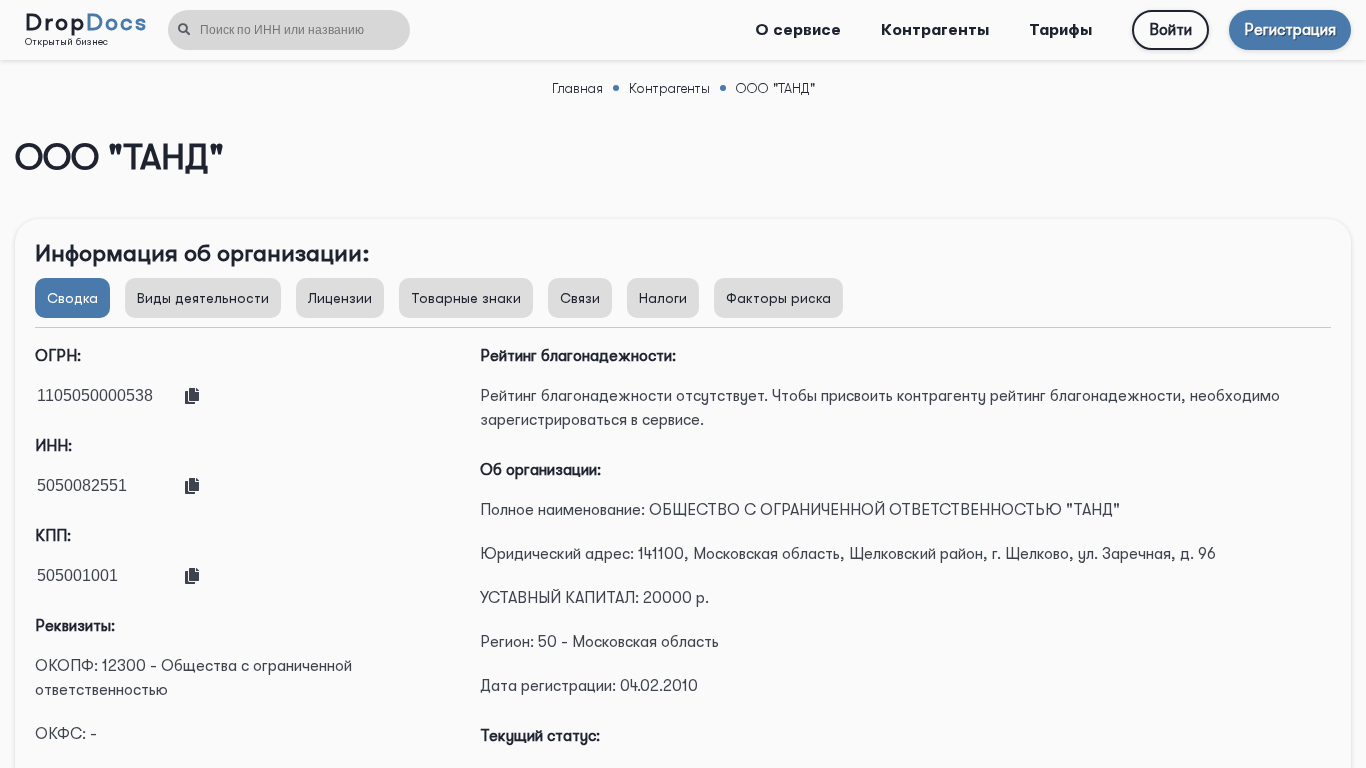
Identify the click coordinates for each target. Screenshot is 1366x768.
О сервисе (798, 30)
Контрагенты (935, 30)
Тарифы (1060, 30)
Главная (577, 88)
